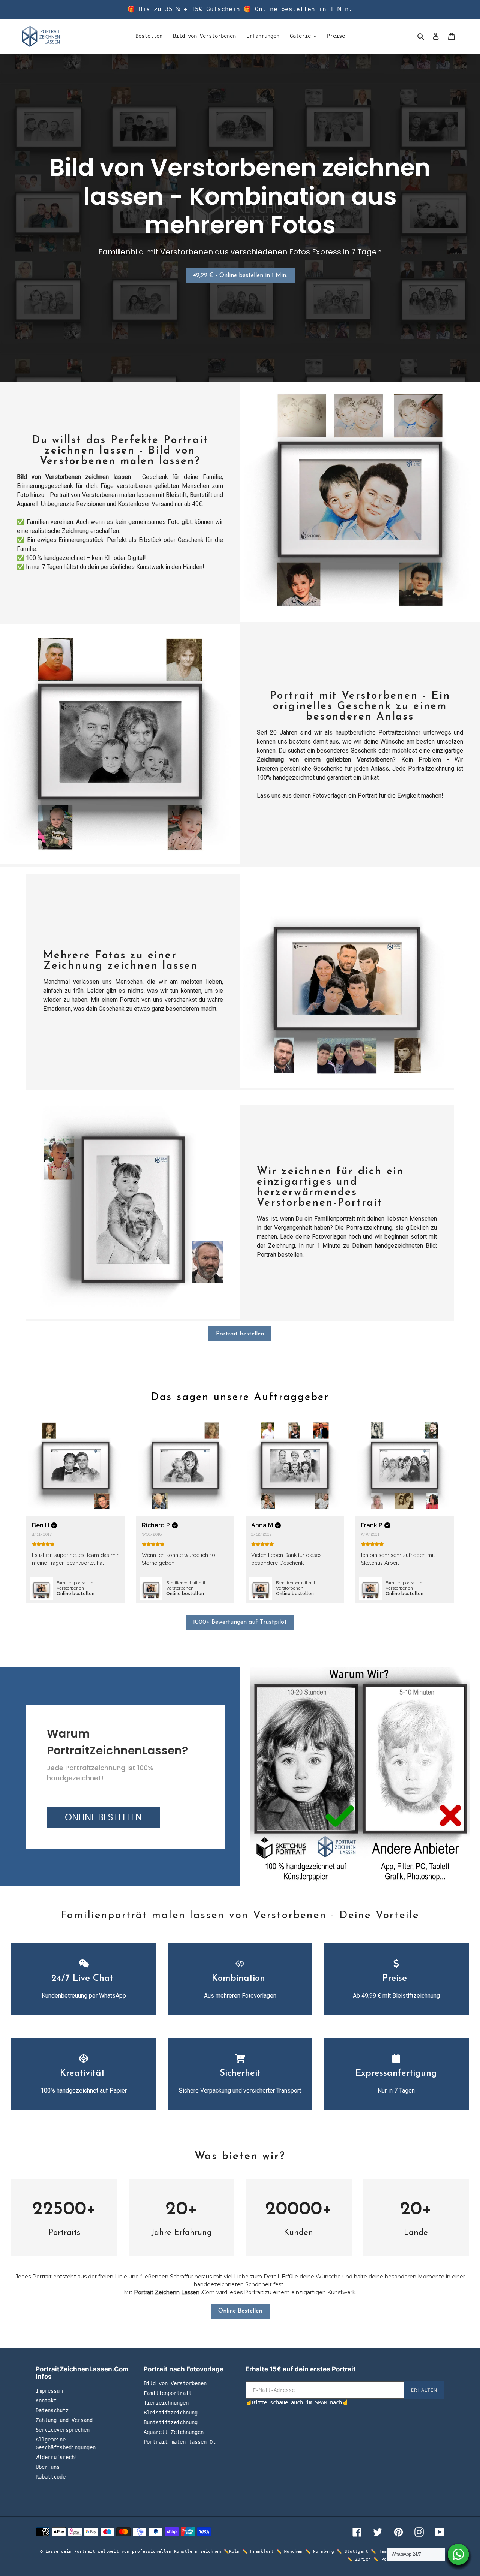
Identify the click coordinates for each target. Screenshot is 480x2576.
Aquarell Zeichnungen (174, 2432)
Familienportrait (168, 2393)
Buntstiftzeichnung (171, 2422)
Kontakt (46, 2401)
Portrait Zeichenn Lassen (167, 2292)
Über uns (48, 2467)
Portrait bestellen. (280, 1255)
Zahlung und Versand (64, 2420)
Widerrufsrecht (57, 2457)
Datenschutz (52, 2410)
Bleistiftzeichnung (171, 2413)
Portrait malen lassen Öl (180, 2442)
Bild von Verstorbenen (175, 2383)
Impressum (49, 2391)
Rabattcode (51, 2477)
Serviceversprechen (63, 2430)
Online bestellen (76, 1594)
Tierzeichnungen (166, 2403)
